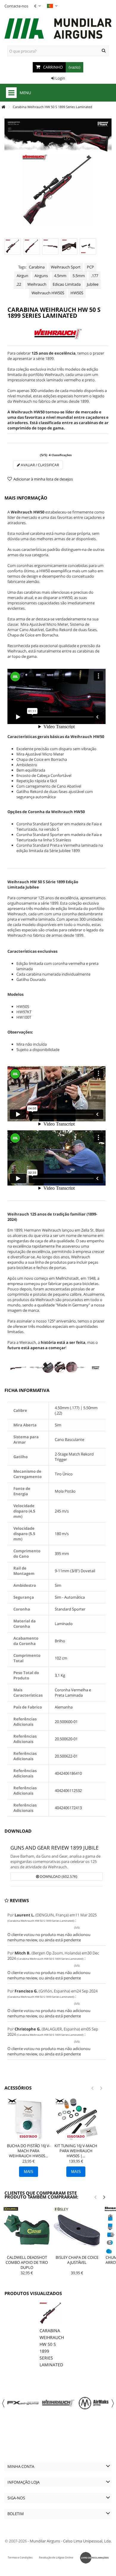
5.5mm (79, 276)
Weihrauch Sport (66, 267)
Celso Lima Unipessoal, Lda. (87, 2541)
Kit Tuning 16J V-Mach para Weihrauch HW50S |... (76, 2151)
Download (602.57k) (58, 1876)
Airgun (22, 276)
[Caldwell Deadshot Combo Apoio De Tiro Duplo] (27, 2230)
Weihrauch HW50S (48, 293)
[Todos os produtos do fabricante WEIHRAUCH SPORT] (58, 334)
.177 (95, 276)
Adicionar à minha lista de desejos (43, 479)
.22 (19, 284)
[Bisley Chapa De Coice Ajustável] (77, 2230)
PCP (90, 267)
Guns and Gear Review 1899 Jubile (54, 1848)
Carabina (37, 267)
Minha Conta (21, 2466)
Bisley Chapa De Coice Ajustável (77, 2260)
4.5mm (60, 276)
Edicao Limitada (67, 284)
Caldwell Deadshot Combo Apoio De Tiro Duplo (27, 2262)
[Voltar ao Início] (3, 107)
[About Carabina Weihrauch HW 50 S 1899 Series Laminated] (51, 2313)
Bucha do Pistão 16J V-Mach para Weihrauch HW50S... (29, 2151)
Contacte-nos (16, 6)
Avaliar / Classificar (39, 465)
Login (60, 78)
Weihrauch (37, 284)
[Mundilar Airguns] (58, 29)
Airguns (41, 276)
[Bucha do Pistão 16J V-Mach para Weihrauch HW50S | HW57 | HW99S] (29, 2120)
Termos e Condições (20, 2557)
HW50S (77, 293)
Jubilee (93, 284)
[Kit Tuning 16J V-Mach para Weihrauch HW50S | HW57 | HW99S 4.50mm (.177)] (76, 2120)
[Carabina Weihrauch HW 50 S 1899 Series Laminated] (13, 246)
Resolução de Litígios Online (56, 2557)
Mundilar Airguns (45, 2541)
